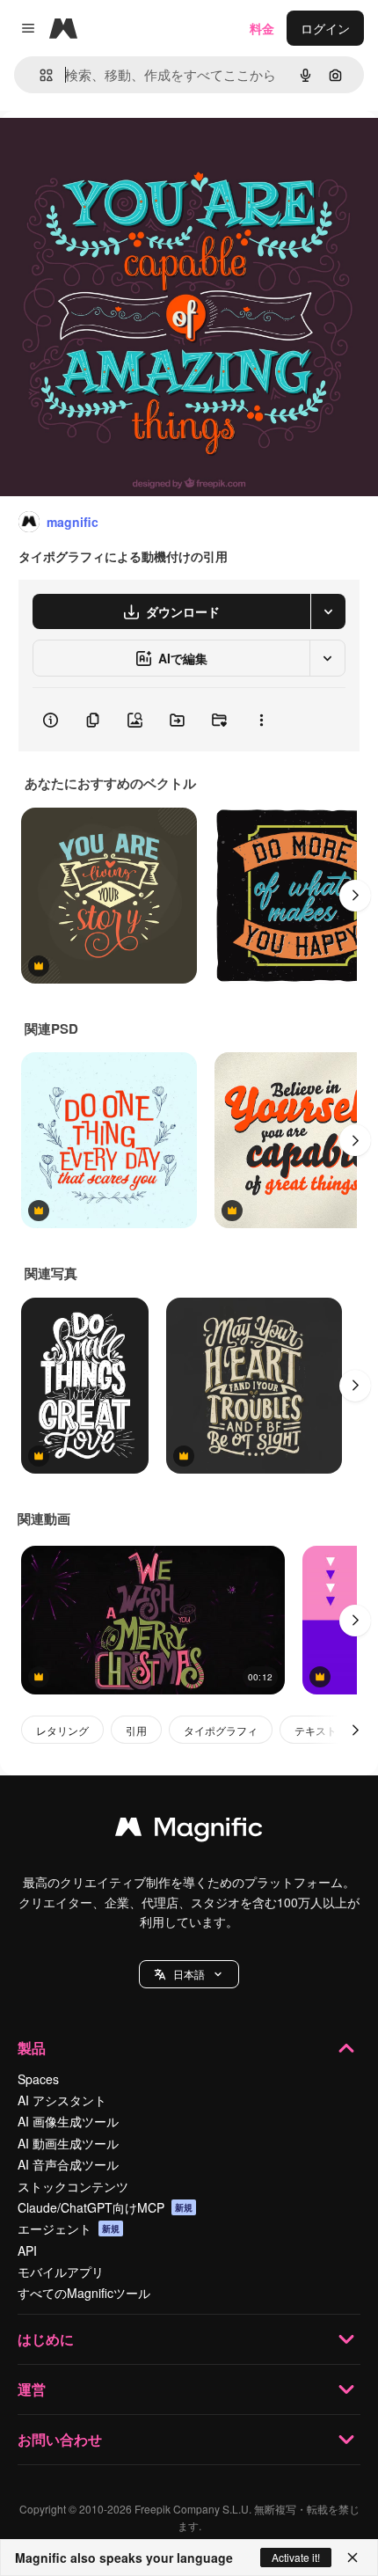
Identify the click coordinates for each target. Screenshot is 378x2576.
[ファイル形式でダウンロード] (328, 611)
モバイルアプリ (61, 2272)
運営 (32, 2389)
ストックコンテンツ (73, 2186)
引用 (136, 1730)
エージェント (69, 2228)
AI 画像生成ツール (68, 2121)
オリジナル (121, 151)
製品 (32, 2048)
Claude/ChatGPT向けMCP (105, 2207)
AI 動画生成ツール (68, 2143)
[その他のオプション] (261, 720)
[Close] (353, 2558)
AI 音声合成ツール (68, 2164)
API (27, 2250)
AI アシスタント (62, 2100)
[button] (189, 1974)
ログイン (325, 28)
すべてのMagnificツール (84, 2293)
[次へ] (355, 896)
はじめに (46, 2339)
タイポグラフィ (221, 1730)
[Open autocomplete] (39, 75)
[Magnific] (189, 1831)
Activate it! (296, 2557)
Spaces (38, 2079)
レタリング (62, 1730)
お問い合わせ (60, 2439)
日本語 (189, 1974)
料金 (262, 28)
